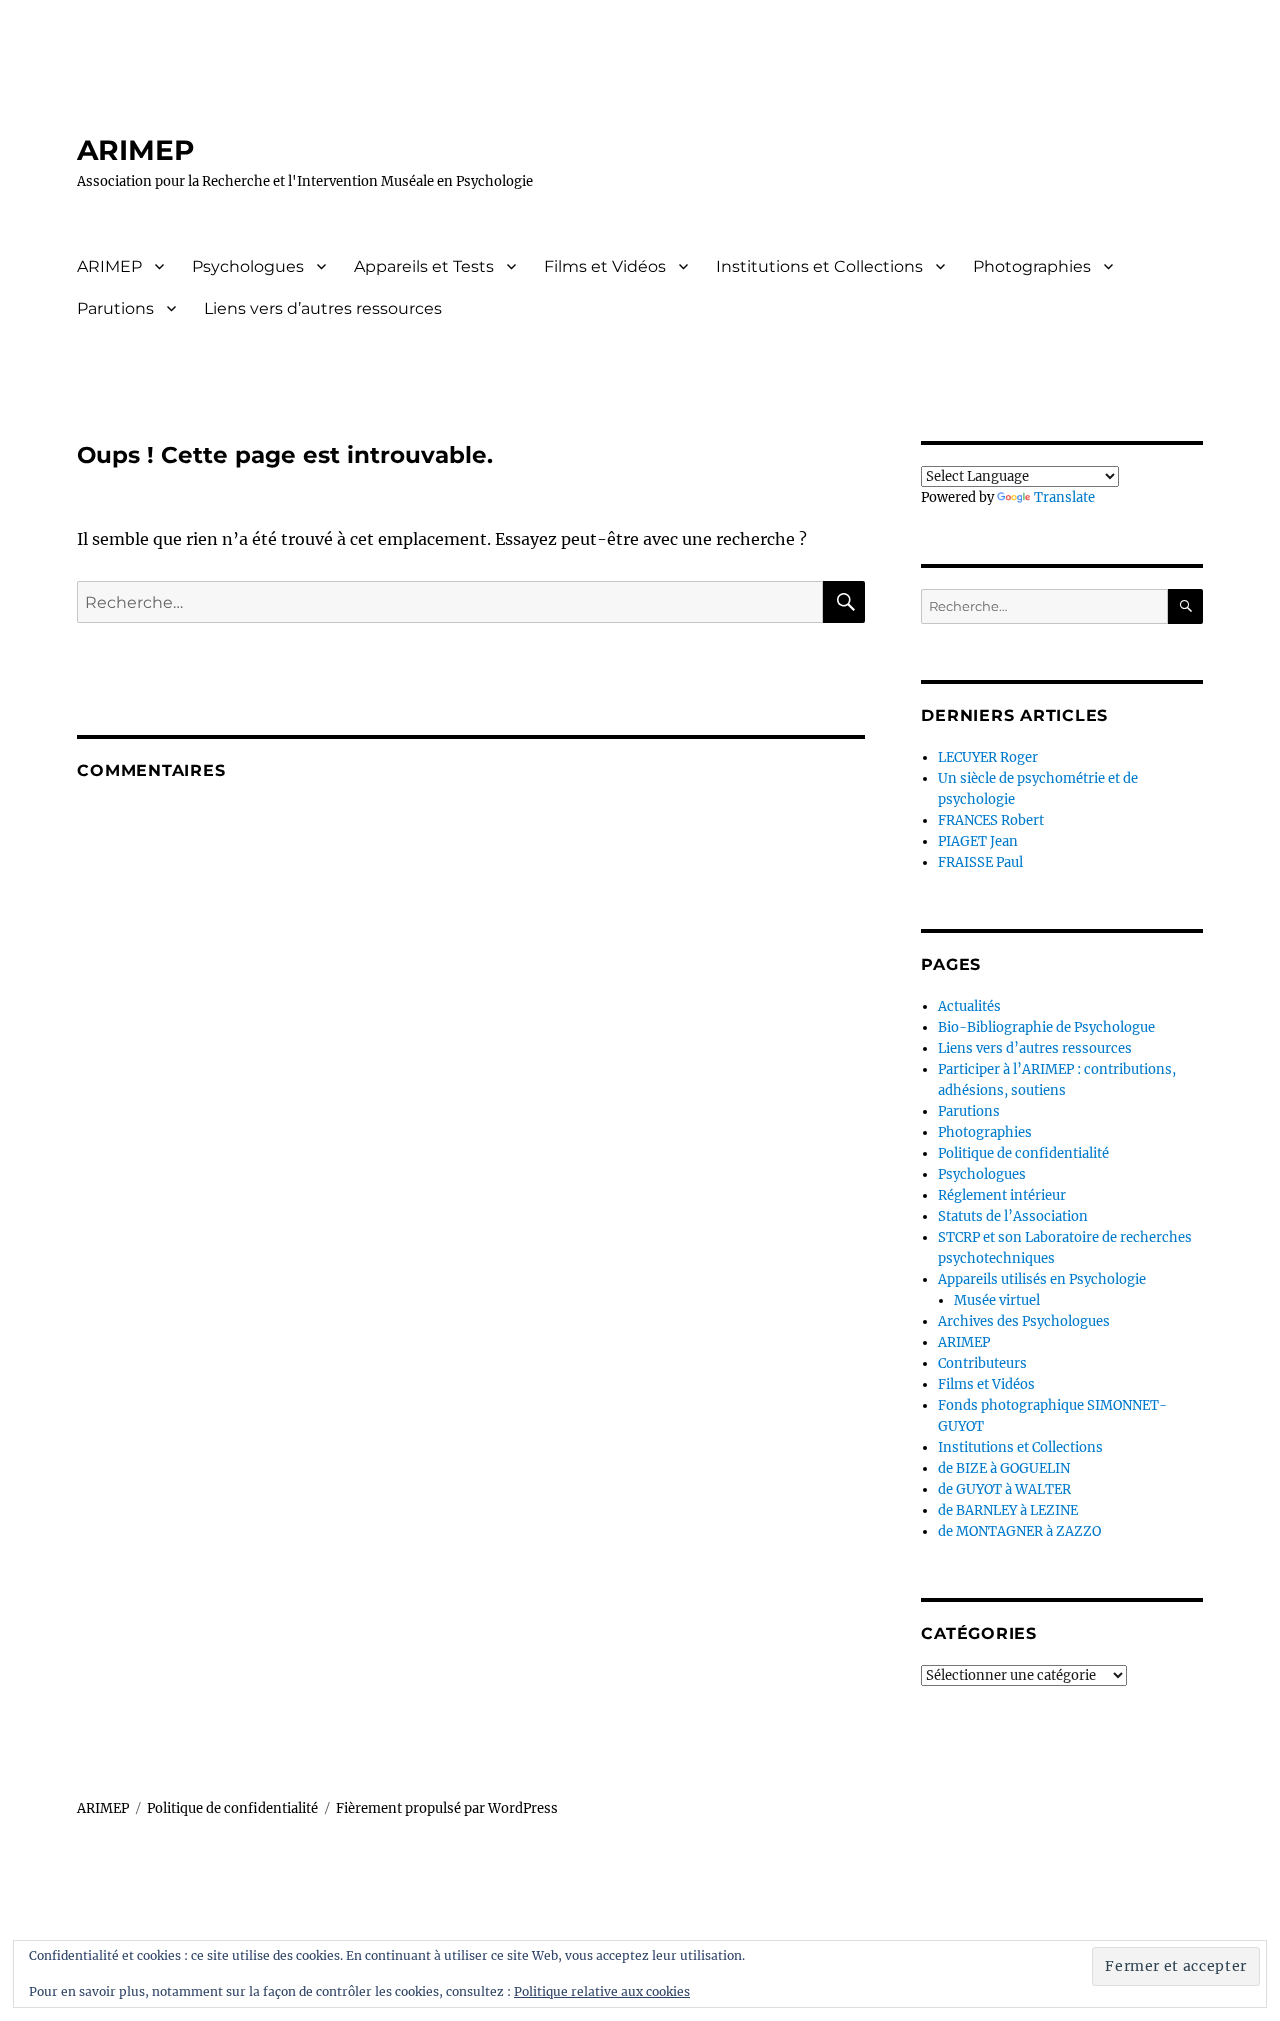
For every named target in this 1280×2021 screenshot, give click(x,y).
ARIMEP (136, 150)
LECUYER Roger (988, 757)
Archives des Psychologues (1024, 1321)
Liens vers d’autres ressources (323, 308)
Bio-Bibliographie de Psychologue (1046, 1027)
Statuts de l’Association (1013, 1216)
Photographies (1032, 266)
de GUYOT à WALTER (1004, 1489)
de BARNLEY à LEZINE (1008, 1510)
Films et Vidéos (605, 266)
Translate (1064, 497)
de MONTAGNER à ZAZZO (1019, 1531)
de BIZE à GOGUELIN (1004, 1468)
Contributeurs (982, 1363)
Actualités (969, 1006)
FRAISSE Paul (980, 862)
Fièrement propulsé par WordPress (447, 1808)
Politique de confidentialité (1023, 1153)
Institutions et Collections (819, 266)
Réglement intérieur (1002, 1195)
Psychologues (248, 266)
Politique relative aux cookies (602, 1991)
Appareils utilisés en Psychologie (1042, 1279)
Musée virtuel (997, 1300)
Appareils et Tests (424, 266)
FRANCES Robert (991, 820)
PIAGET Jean (978, 841)
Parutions (115, 308)
